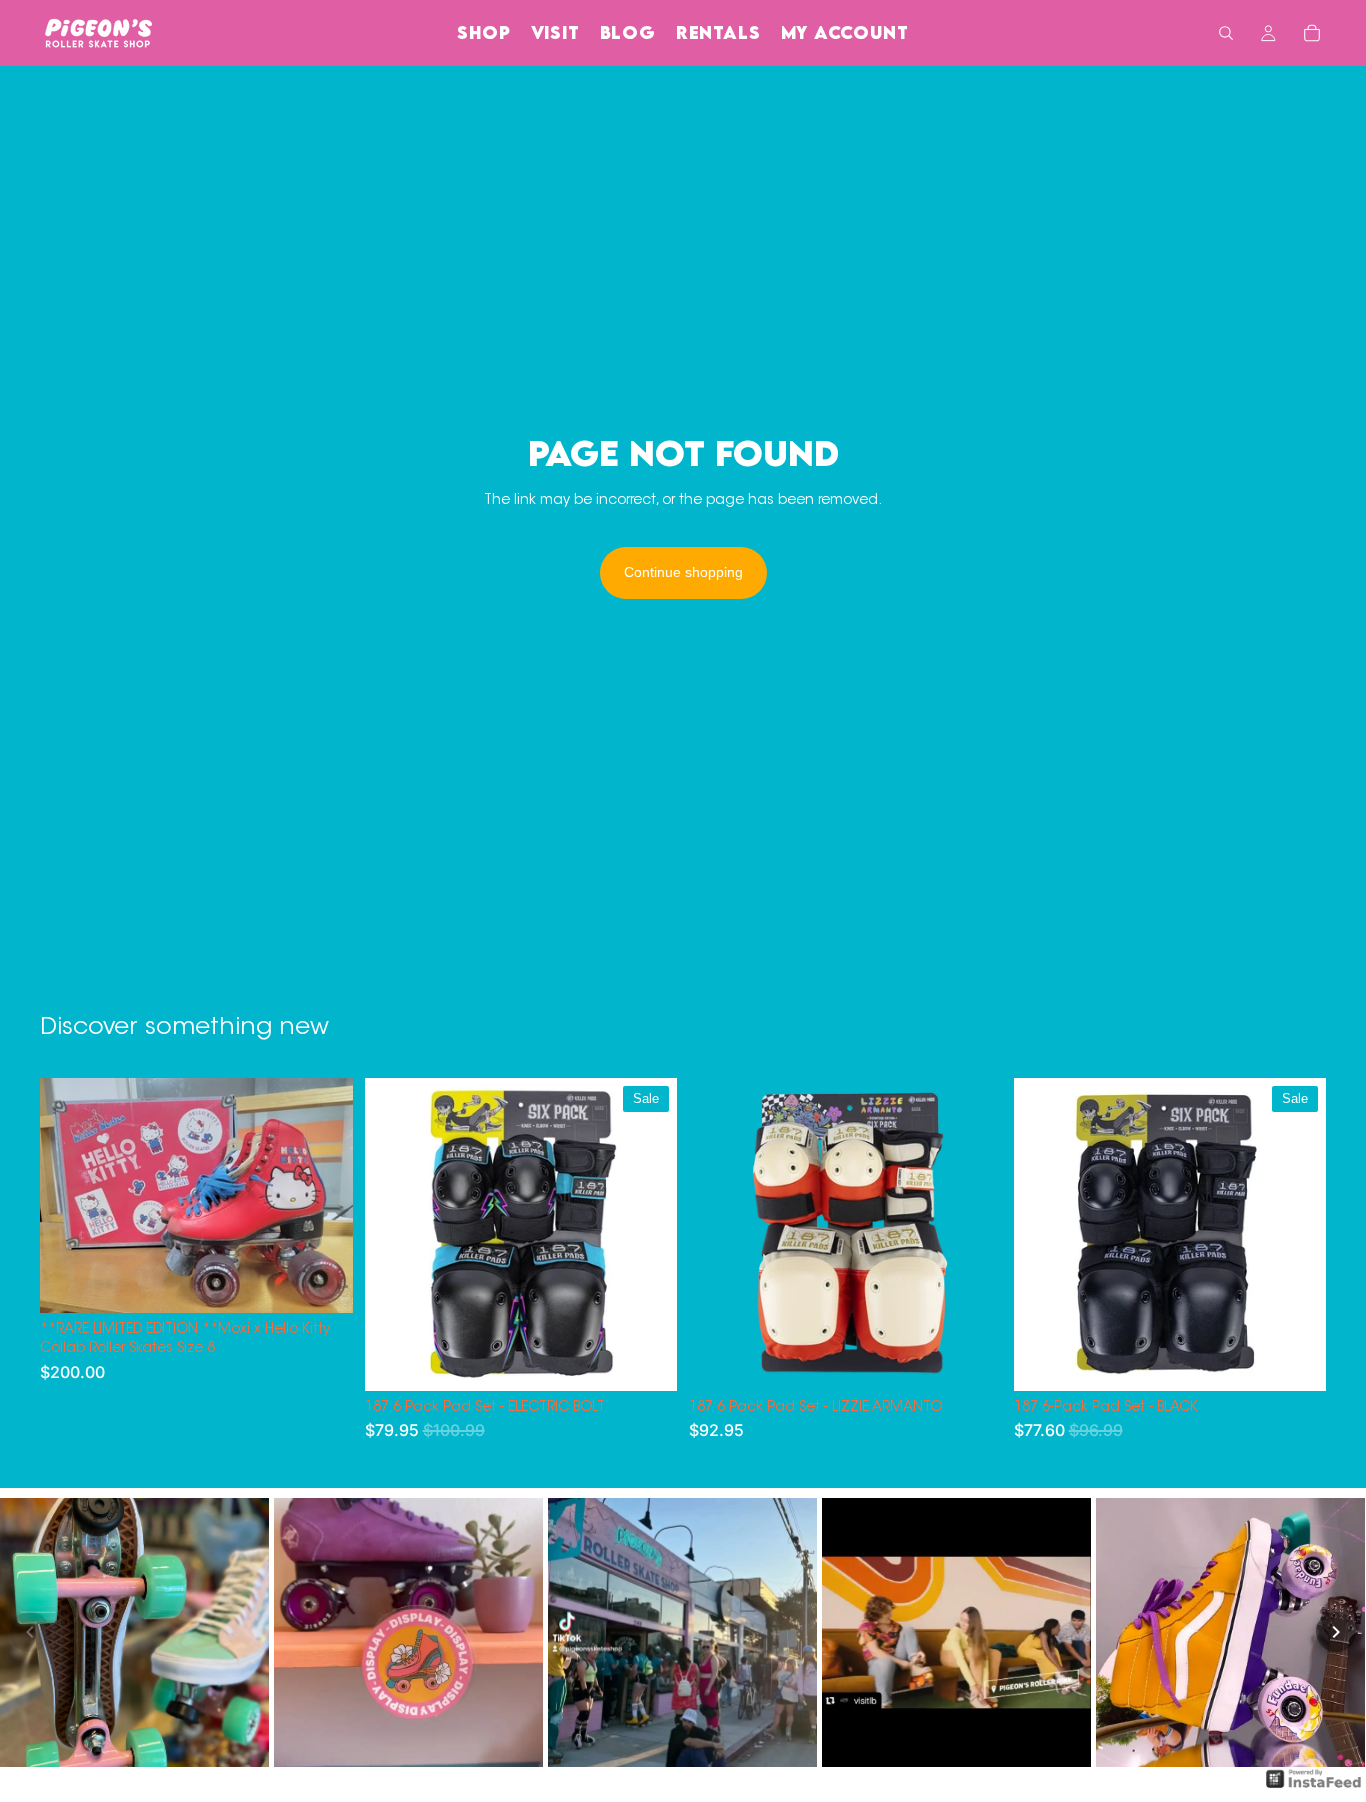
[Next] (1336, 1632)
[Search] (1226, 33)
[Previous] (30, 1632)
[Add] (322, 1282)
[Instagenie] (1314, 1789)
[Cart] (1312, 33)
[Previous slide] (70, 1195)
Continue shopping (683, 572)
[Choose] (646, 1360)
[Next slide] (323, 1195)
